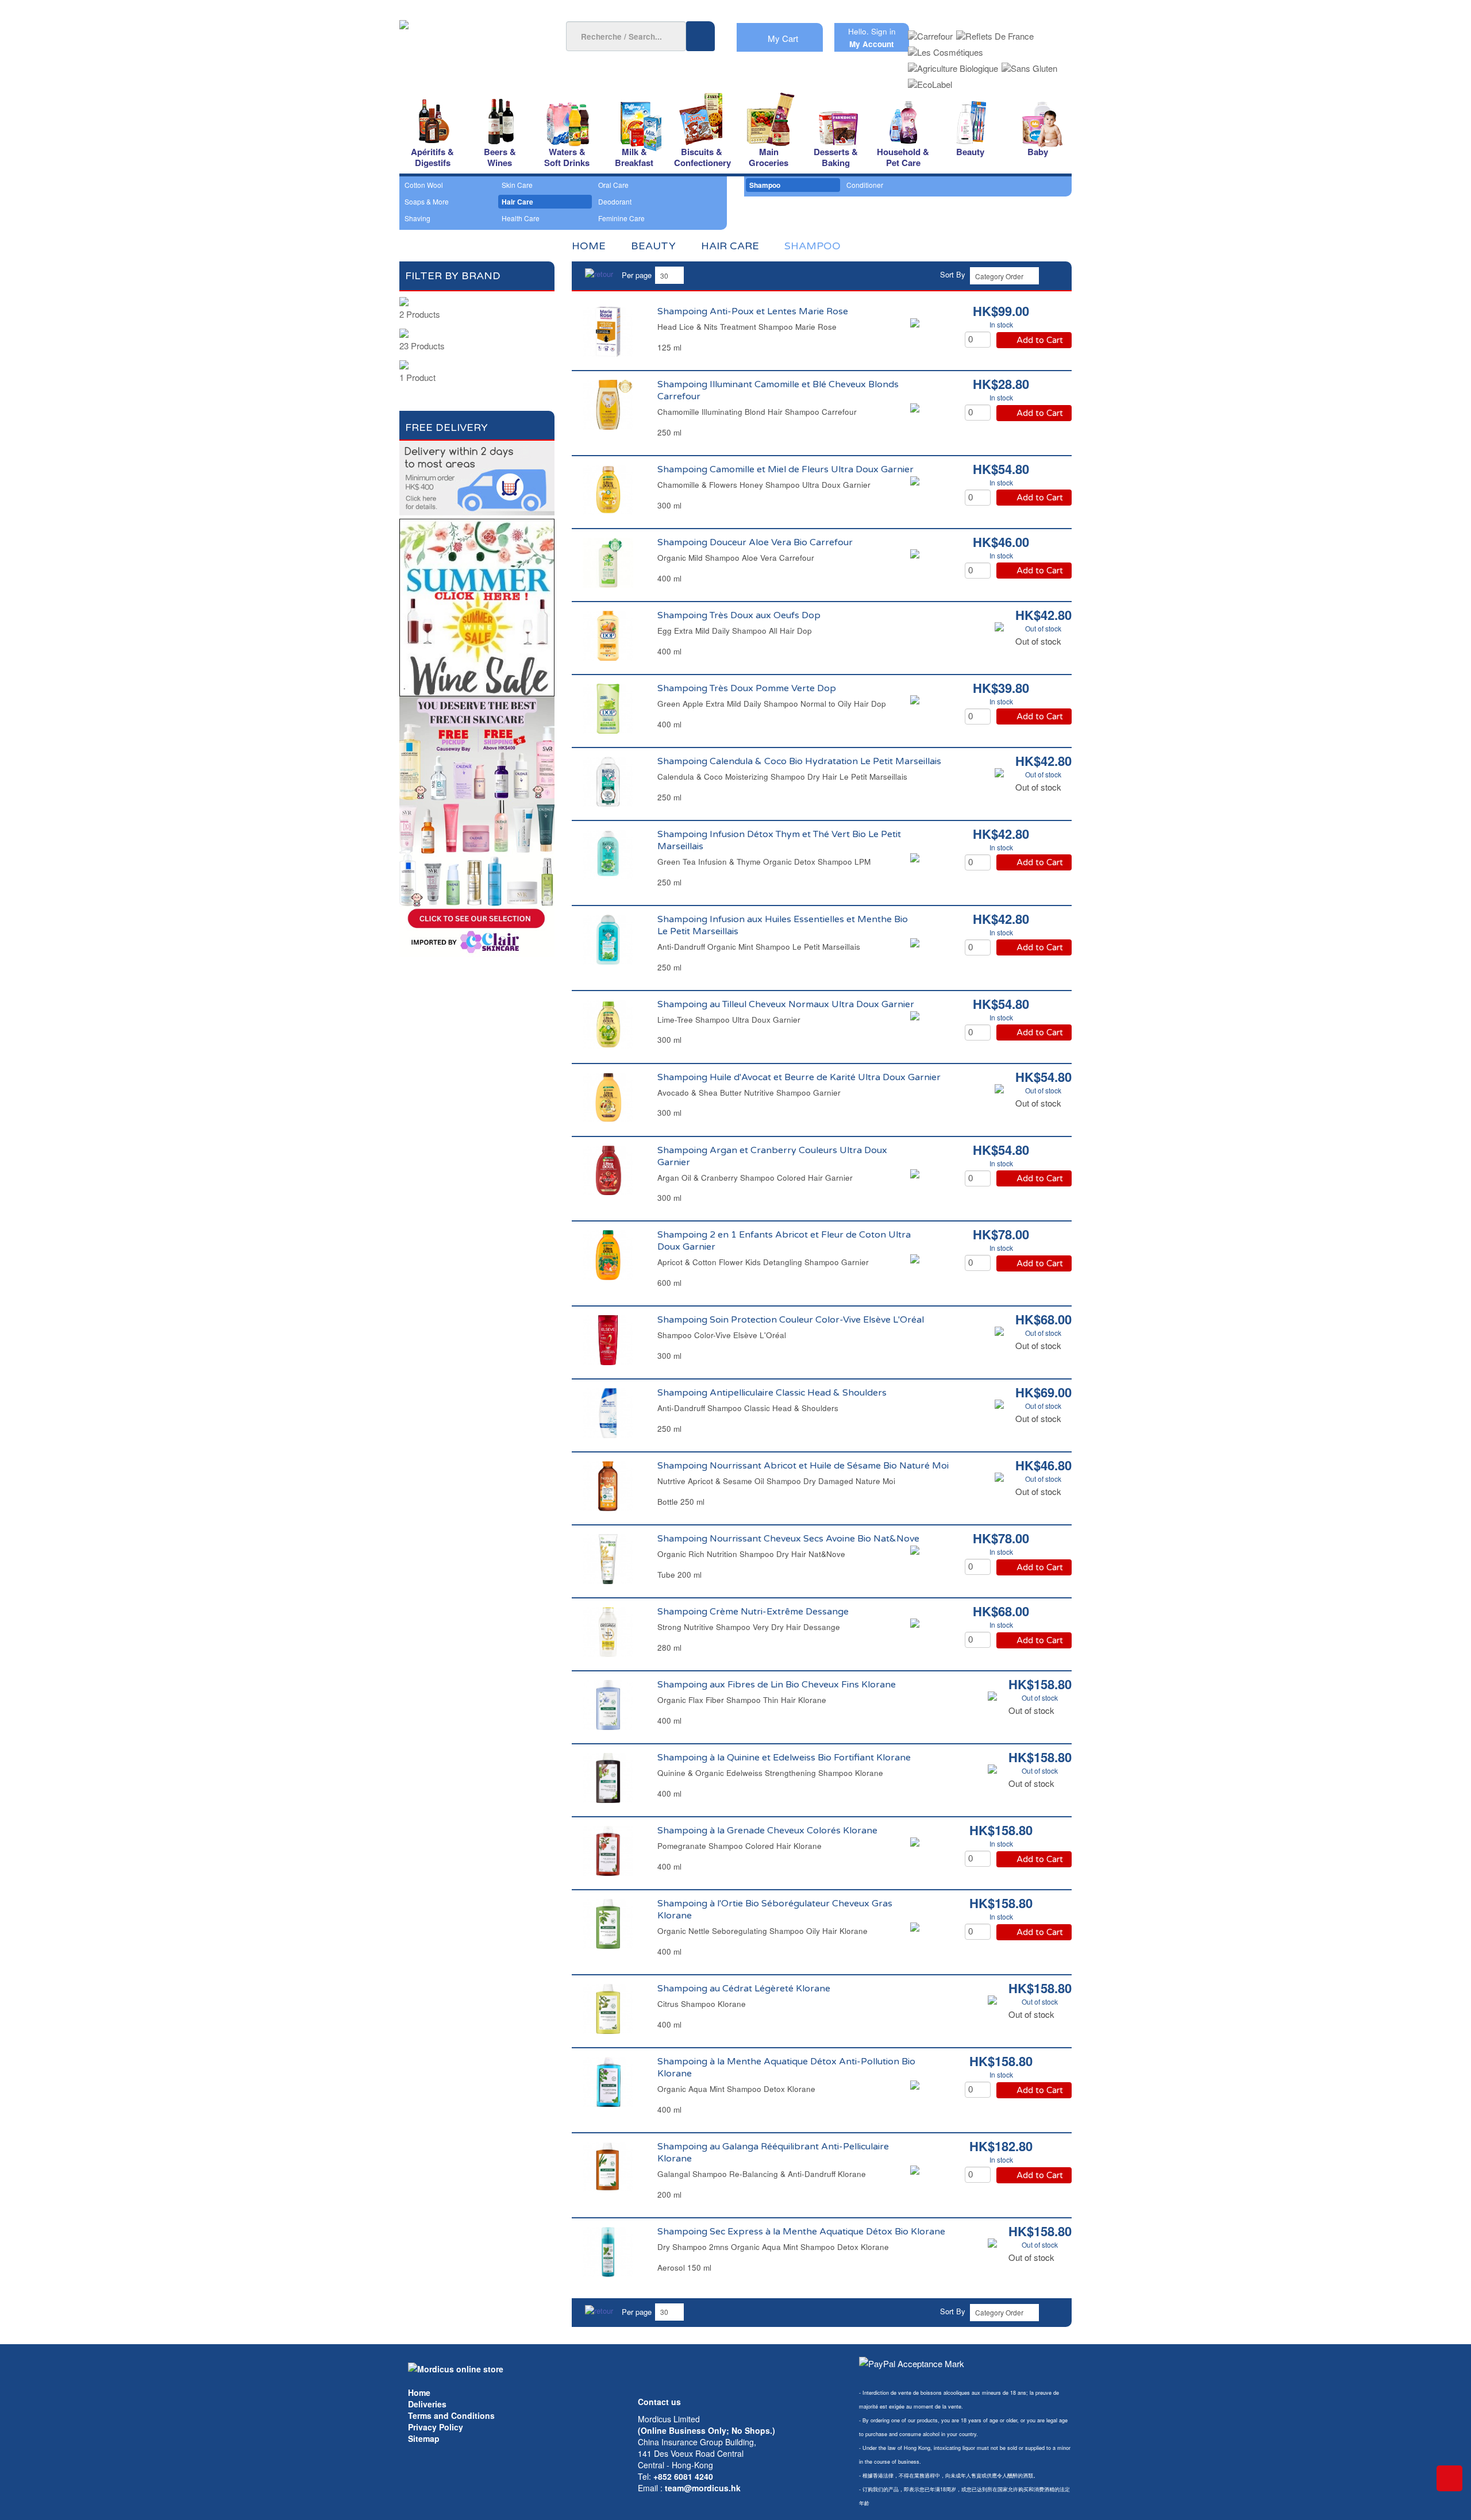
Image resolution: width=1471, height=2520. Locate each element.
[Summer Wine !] (477, 604)
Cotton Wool (424, 185)
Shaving (417, 218)
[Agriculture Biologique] (953, 65)
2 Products (420, 314)
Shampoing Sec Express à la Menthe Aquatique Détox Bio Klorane (801, 2232)
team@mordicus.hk (703, 2488)
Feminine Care (621, 218)
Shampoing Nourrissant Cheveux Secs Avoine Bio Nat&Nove (788, 1539)
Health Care (521, 218)
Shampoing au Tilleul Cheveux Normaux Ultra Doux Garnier (786, 1004)
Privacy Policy (436, 2427)
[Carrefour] (930, 32)
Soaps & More (427, 201)
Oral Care (613, 185)
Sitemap (424, 2438)
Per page (637, 275)
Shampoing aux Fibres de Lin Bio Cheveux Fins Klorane (777, 1685)
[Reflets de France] (995, 32)
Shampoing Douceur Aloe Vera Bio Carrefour (755, 542)
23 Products (422, 346)
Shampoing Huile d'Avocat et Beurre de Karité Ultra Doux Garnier (799, 1077)
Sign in (883, 31)
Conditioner (865, 185)
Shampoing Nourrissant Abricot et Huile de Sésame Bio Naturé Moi (803, 1466)
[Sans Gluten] (1029, 65)
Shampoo (765, 185)
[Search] (700, 36)
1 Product (417, 377)
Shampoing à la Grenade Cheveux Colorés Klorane (767, 1831)
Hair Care (517, 202)
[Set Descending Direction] (1053, 274)
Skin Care (517, 185)
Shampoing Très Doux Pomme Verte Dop (747, 688)
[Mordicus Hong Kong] (456, 2368)
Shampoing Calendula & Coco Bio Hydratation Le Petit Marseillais (799, 761)
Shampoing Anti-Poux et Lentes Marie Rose (753, 311)
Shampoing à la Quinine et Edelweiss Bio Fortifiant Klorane (784, 1758)
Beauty (653, 246)
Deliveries (427, 2404)
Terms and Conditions (451, 2415)
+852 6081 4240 (683, 2476)
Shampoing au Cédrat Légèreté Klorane (744, 1989)
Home (419, 2392)
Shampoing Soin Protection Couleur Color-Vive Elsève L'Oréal (791, 1320)
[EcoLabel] (930, 81)
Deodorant (615, 201)
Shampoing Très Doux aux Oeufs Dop (739, 615)
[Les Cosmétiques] (946, 49)
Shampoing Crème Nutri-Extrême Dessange (753, 1612)
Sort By (953, 274)
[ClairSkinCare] (477, 825)
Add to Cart (1040, 340)
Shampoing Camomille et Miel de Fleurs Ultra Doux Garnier (785, 469)
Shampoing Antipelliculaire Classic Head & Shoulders (772, 1393)
